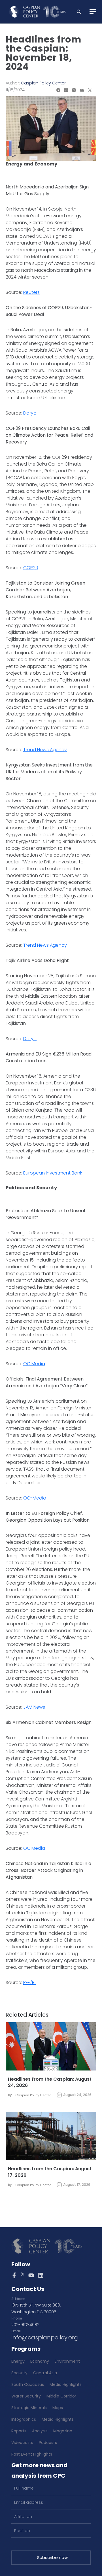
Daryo (30, 413)
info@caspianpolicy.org (45, 2337)
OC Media (34, 1364)
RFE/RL (30, 1983)
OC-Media (35, 1498)
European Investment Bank (53, 1173)
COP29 (31, 568)
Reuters (31, 292)
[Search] (79, 12)
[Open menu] (93, 12)
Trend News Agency (45, 750)
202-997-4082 (25, 2325)
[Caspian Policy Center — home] (37, 12)
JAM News (34, 1707)
